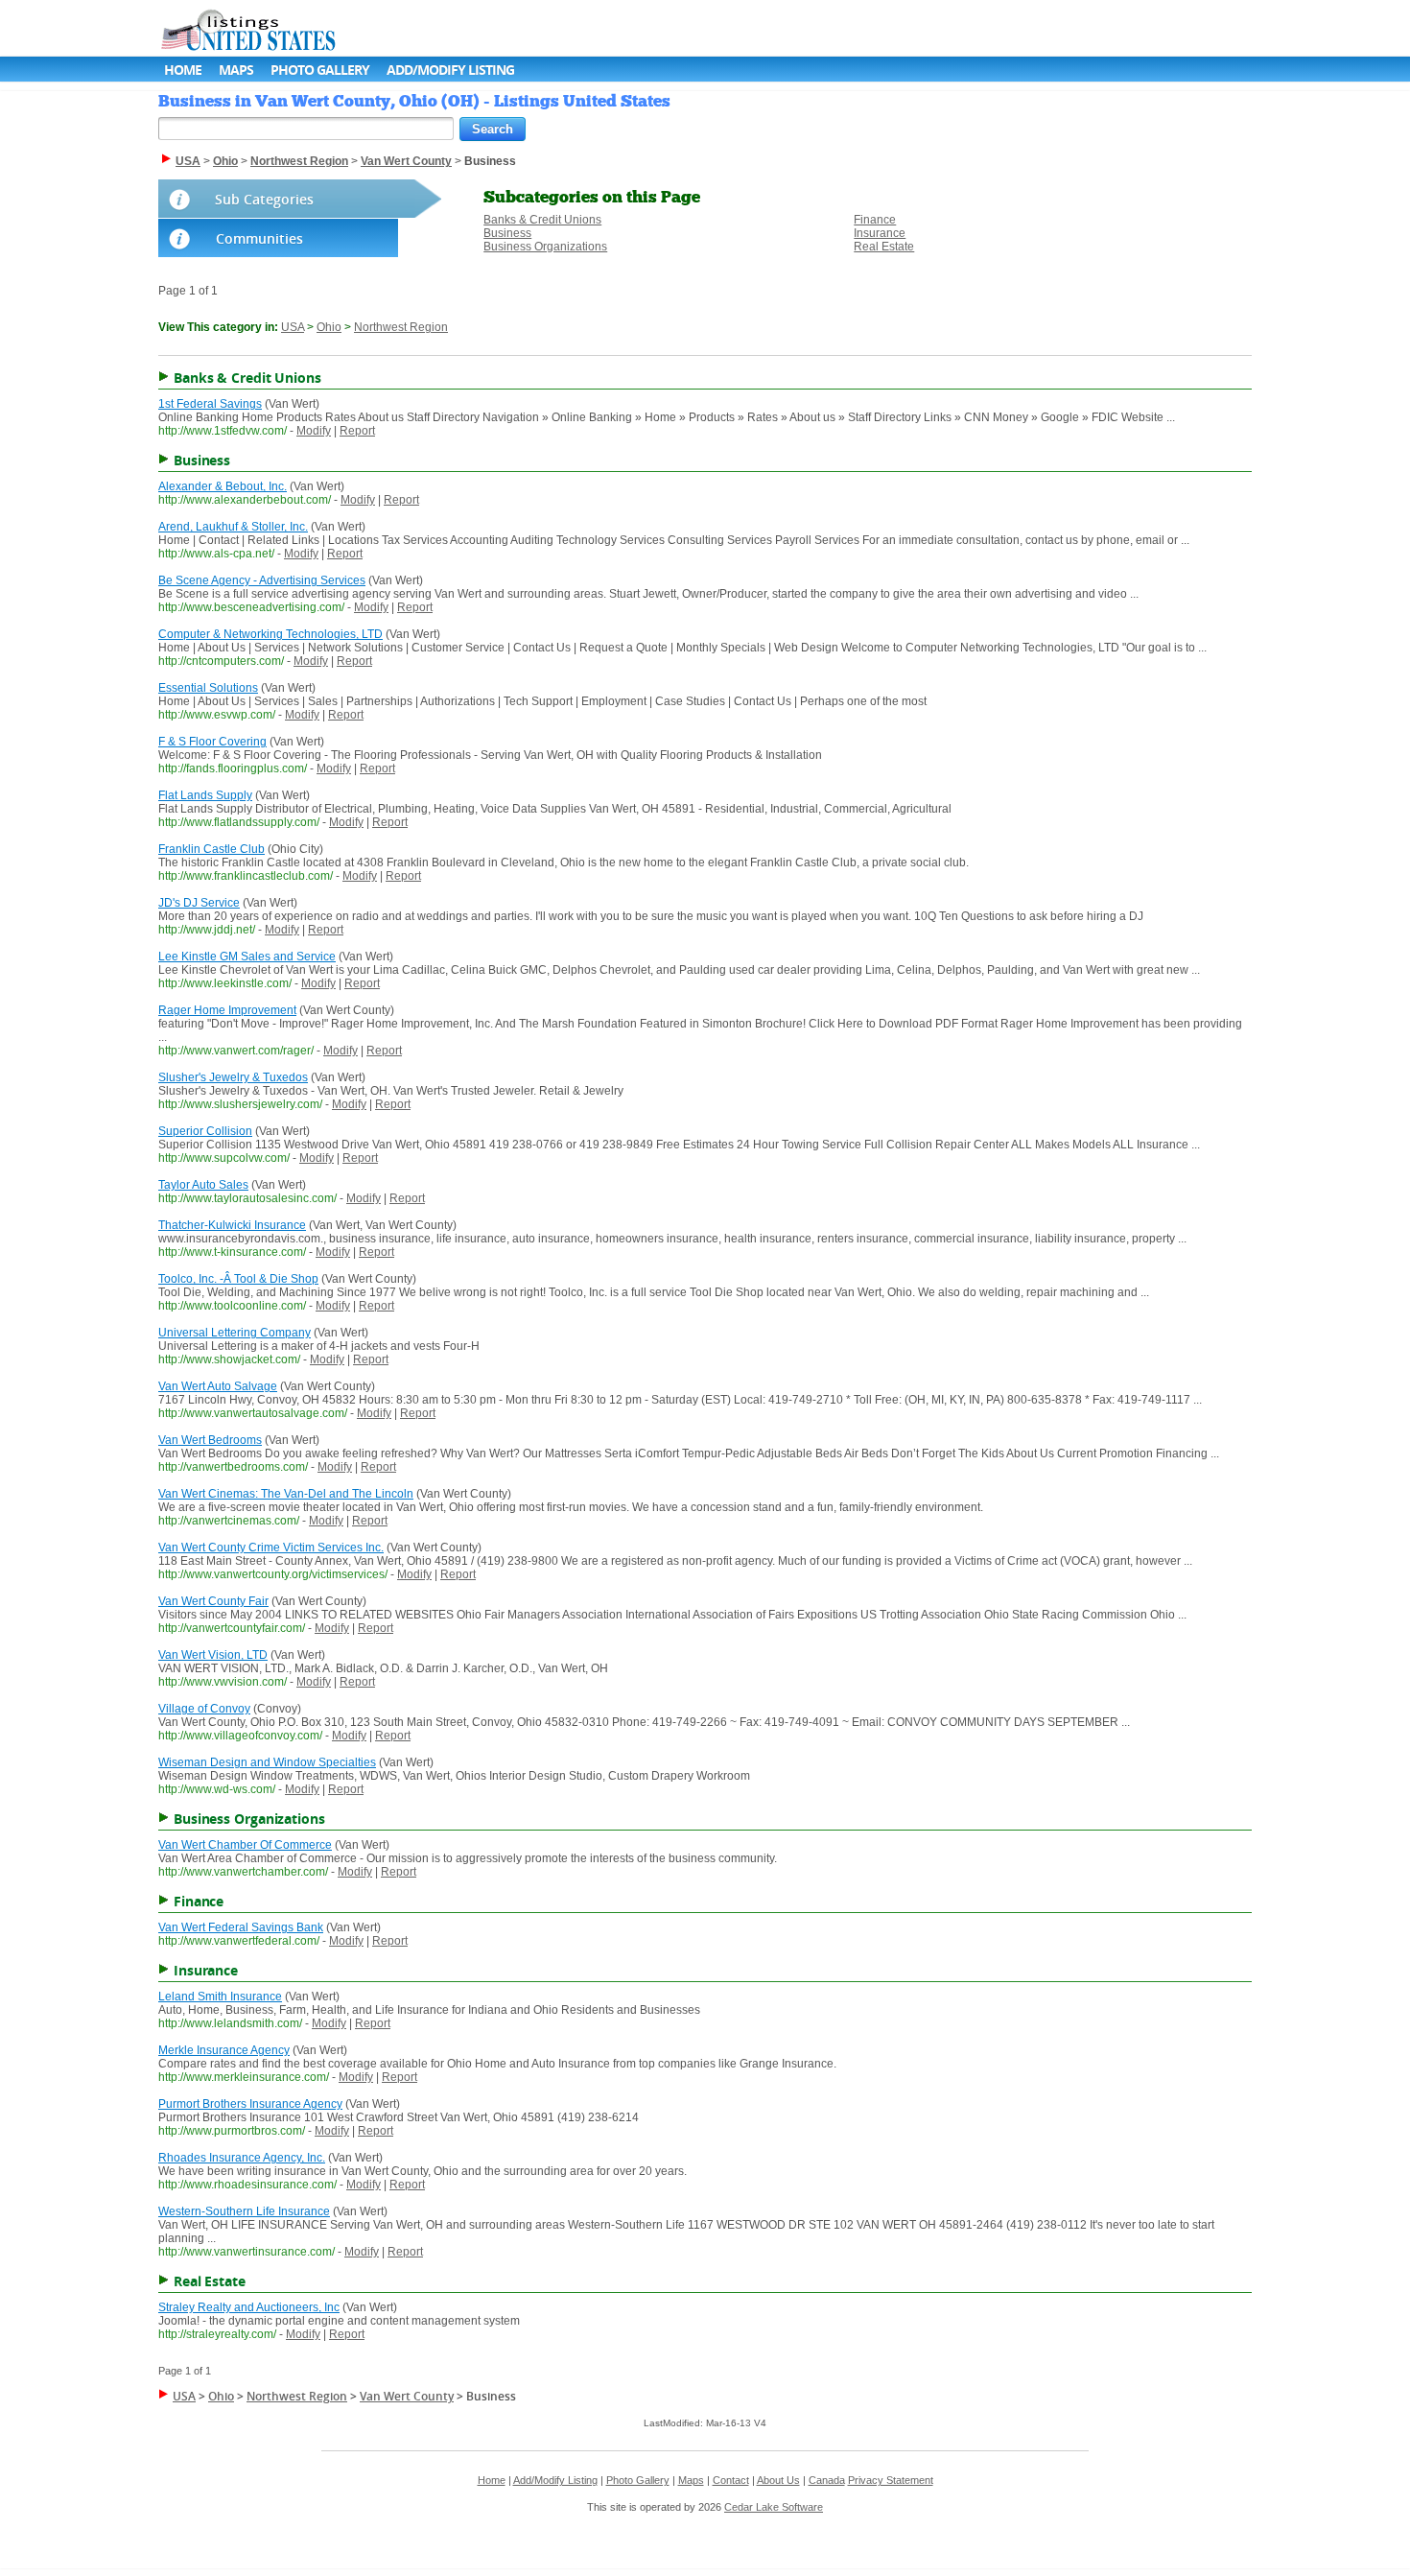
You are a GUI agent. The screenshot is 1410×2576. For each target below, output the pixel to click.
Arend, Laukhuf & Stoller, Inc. (233, 527)
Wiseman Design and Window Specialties (267, 1762)
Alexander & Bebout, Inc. (223, 486)
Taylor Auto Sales (203, 1185)
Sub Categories (264, 199)
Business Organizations (545, 247)
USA (293, 327)
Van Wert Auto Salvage (218, 1386)
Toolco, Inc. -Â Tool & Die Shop (238, 1279)
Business (507, 233)
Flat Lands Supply (205, 795)
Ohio (329, 327)
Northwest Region (401, 327)
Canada (827, 2480)
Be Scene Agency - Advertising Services (262, 580)
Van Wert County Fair (213, 1601)
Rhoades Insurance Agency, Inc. (242, 2158)
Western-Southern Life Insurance (244, 2211)
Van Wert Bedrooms (210, 1440)
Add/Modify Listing (450, 70)
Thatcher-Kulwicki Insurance (232, 1225)
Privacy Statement (891, 2480)
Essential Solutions (208, 688)
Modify (314, 431)
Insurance (880, 233)
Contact (731, 2480)
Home (183, 70)
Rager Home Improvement (227, 1010)
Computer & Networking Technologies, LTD (270, 634)
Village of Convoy (204, 1709)
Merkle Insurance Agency (224, 2050)
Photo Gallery (320, 70)
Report (357, 431)
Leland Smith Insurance (220, 1997)
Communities (259, 238)
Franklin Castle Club (211, 849)
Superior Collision (205, 1131)
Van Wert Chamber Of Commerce (245, 1845)
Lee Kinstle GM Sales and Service (247, 957)
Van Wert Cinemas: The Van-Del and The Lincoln (286, 1494)
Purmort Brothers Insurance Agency (250, 2104)
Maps (236, 70)
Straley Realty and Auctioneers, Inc (249, 2307)
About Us (778, 2480)
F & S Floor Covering (212, 742)
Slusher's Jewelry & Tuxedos (233, 1077)
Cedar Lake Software (774, 2507)
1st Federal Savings (210, 404)
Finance (875, 220)
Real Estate (884, 247)
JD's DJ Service (199, 903)
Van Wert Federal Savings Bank (241, 1927)
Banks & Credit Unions (542, 220)
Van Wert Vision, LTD (213, 1655)
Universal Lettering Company (235, 1333)
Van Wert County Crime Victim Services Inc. (271, 1548)
